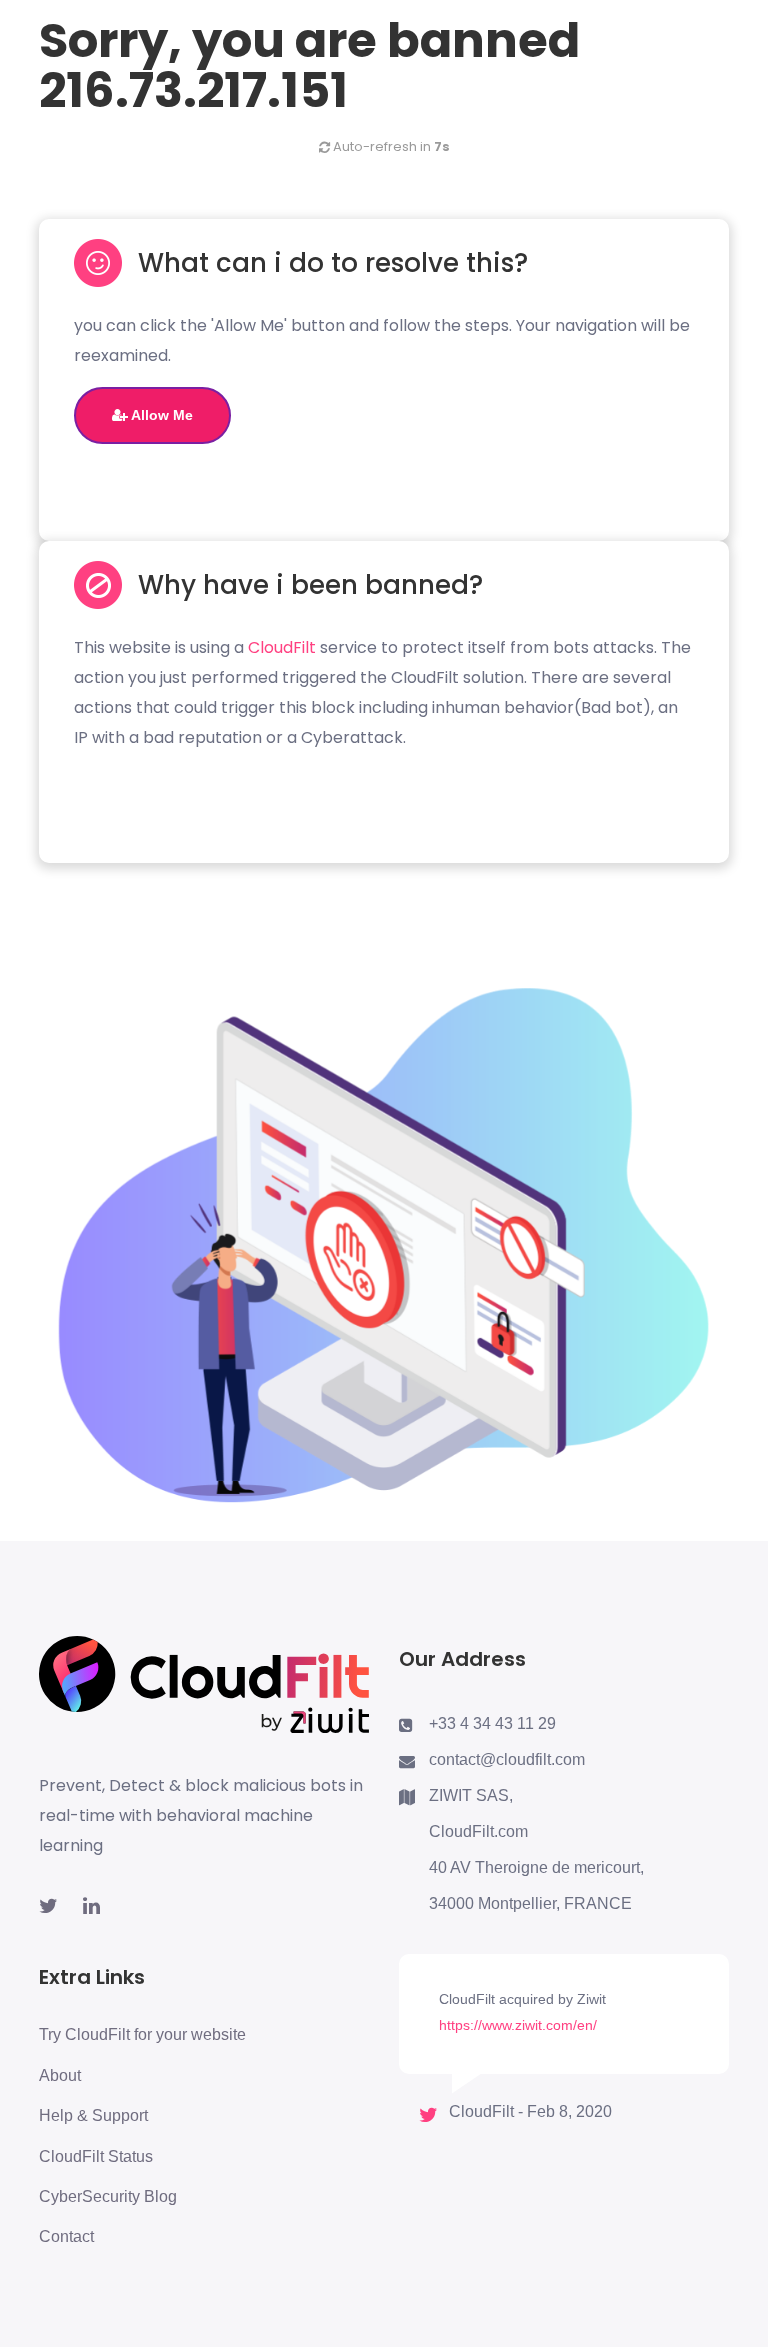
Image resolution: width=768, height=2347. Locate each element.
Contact (66, 2236)
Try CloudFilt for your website (142, 2034)
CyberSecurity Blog (108, 2196)
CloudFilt (282, 647)
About (60, 2075)
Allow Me (160, 415)
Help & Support (93, 2115)
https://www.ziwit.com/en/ (518, 2025)
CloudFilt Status (96, 2156)
